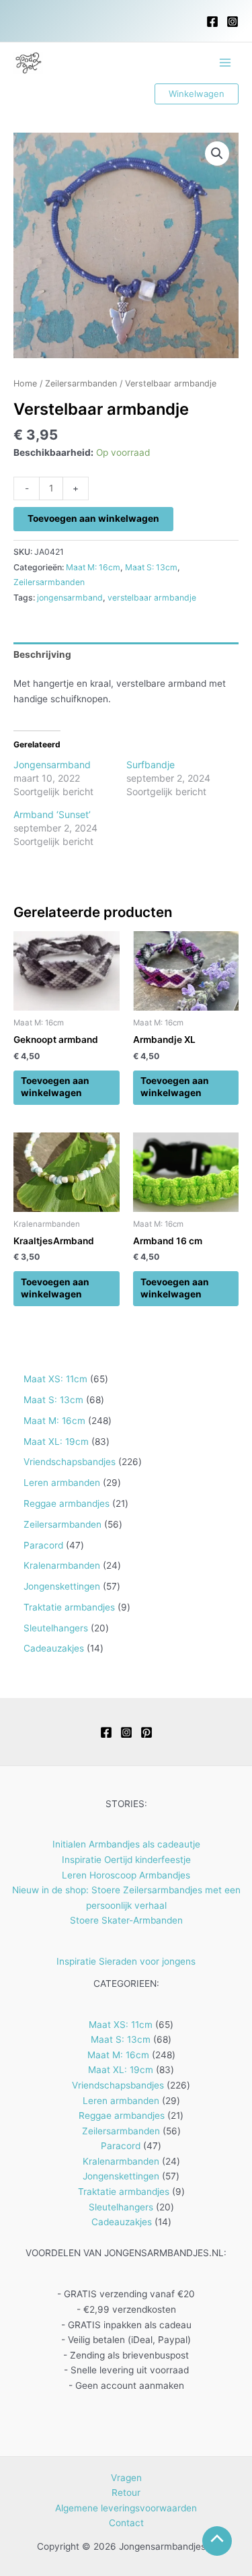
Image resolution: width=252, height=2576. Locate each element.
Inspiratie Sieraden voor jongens (126, 1961)
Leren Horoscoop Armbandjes (126, 1875)
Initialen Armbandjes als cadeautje (126, 1844)
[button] (197, 94)
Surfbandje (151, 765)
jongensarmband (70, 598)
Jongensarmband (52, 765)
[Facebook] (212, 22)
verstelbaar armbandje (152, 598)
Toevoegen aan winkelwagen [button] (55, 1087)
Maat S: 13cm (151, 567)
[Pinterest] (146, 1732)
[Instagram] (233, 22)
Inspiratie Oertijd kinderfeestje (126, 1860)
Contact (126, 2523)
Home (25, 383)
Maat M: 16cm (93, 567)
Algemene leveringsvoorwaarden (126, 2508)
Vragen (126, 2478)
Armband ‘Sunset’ (52, 814)
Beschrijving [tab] (42, 654)
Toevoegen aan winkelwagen (93, 518)
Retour (126, 2493)
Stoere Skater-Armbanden (126, 1920)
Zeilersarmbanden (81, 383)
